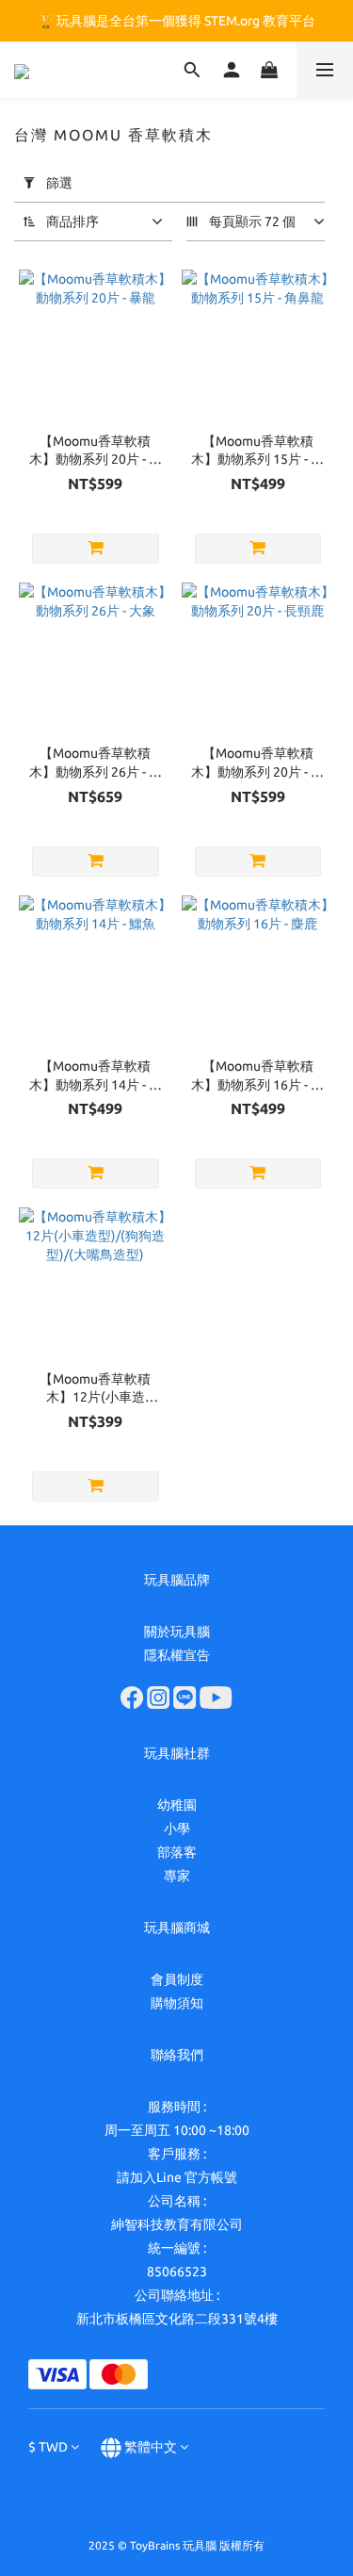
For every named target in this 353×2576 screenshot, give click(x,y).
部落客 (177, 1852)
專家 (177, 1876)
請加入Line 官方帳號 (177, 2177)
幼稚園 (177, 1805)
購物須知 (177, 2003)
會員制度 (177, 1979)
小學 (177, 1829)
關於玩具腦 (177, 1632)
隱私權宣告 (177, 1655)
